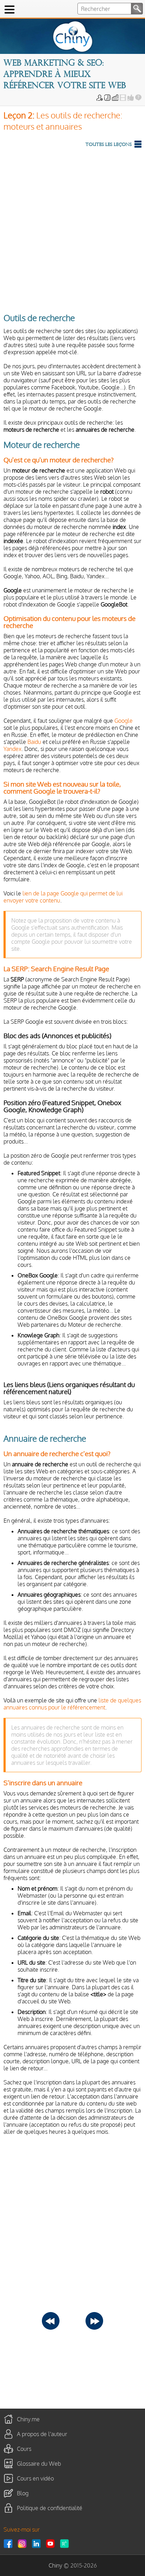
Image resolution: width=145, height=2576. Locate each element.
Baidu (34, 742)
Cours (24, 2449)
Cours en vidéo (35, 2478)
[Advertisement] (72, 229)
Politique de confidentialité (50, 2508)
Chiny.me (28, 2419)
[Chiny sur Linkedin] (38, 2544)
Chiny (55, 2565)
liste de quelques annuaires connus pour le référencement (72, 1704)
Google (124, 721)
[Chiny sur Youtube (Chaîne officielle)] (52, 2544)
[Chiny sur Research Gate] (66, 2544)
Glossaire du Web (39, 2464)
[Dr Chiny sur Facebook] (10, 2544)
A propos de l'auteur (42, 2434)
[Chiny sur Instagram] (24, 2544)
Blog (23, 2493)
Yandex (12, 749)
